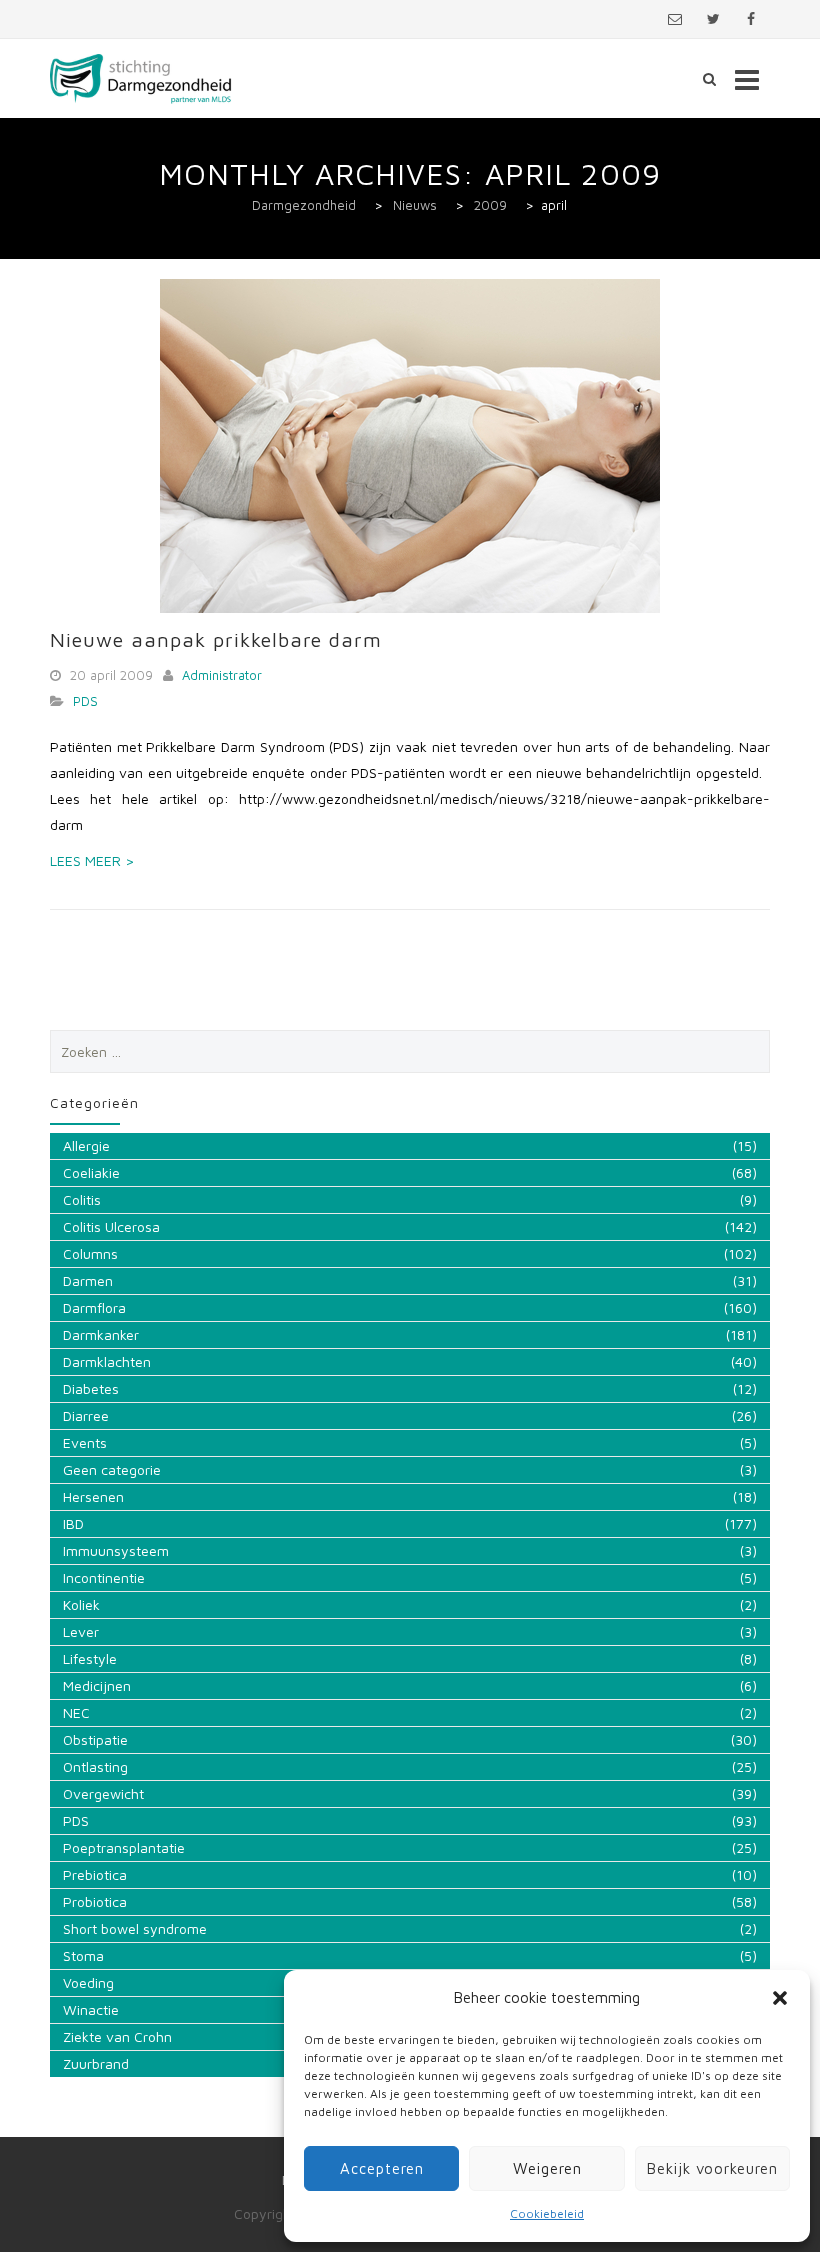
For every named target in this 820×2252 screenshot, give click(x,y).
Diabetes (91, 1388)
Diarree (86, 1415)
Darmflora (94, 1307)
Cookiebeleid (547, 2213)
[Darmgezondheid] (141, 78)
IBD (73, 1523)
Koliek (81, 1604)
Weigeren (547, 2168)
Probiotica (95, 1901)
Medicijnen (97, 1685)
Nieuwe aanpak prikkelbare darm (216, 639)
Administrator (222, 675)
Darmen (88, 1280)
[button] (780, 1998)
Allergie (86, 1145)
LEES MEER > (92, 860)
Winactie (91, 2009)
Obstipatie (95, 1739)
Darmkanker (101, 1334)
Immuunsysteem (116, 1550)
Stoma (83, 1955)
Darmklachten (107, 1361)
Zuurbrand (96, 2063)
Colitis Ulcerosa (111, 1226)
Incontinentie (104, 1577)
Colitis (82, 1199)
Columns (90, 1253)
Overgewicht (103, 1793)
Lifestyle (90, 1658)
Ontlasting (95, 1766)
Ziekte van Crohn (117, 2036)
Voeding (88, 1982)
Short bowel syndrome (135, 1928)
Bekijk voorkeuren (712, 2168)
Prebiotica (95, 1874)
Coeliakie (91, 1172)
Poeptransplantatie (124, 1847)
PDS (85, 701)
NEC (76, 1712)
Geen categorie (112, 1469)
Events (85, 1442)
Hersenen (93, 1496)
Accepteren (382, 2168)
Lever (81, 1631)
